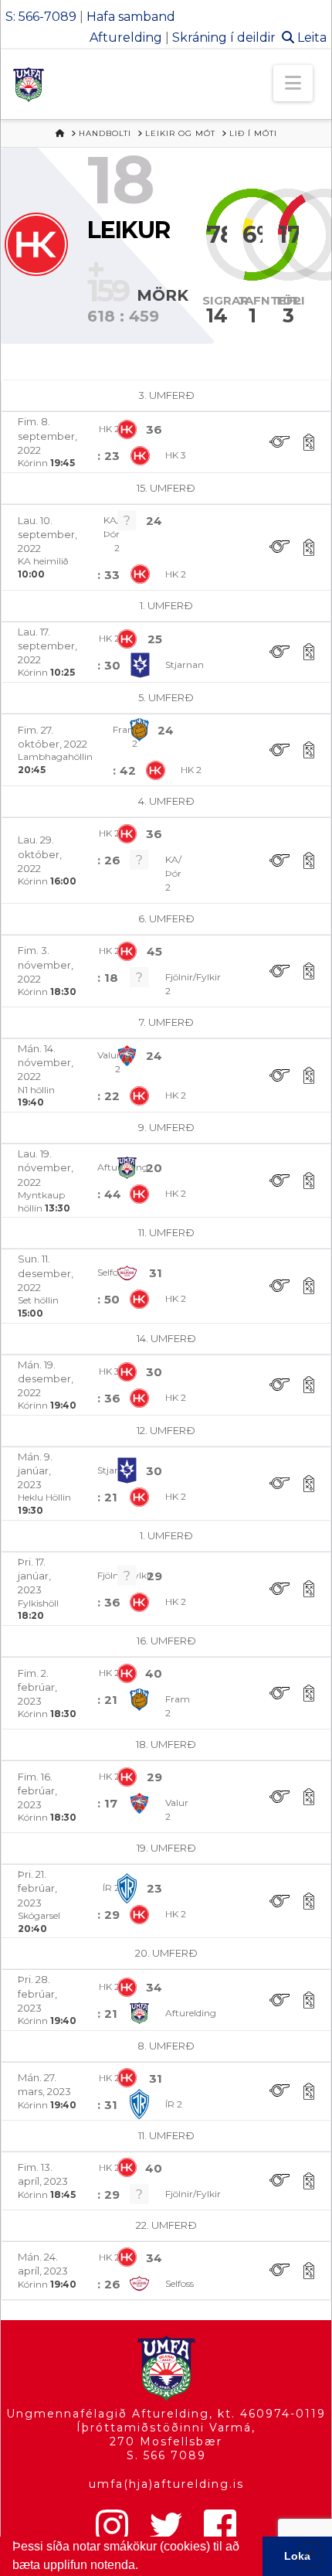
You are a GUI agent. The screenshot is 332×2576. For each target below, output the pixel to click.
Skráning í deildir (224, 37)
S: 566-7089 (41, 17)
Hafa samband (131, 17)
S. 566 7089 (166, 2455)
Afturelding (126, 37)
